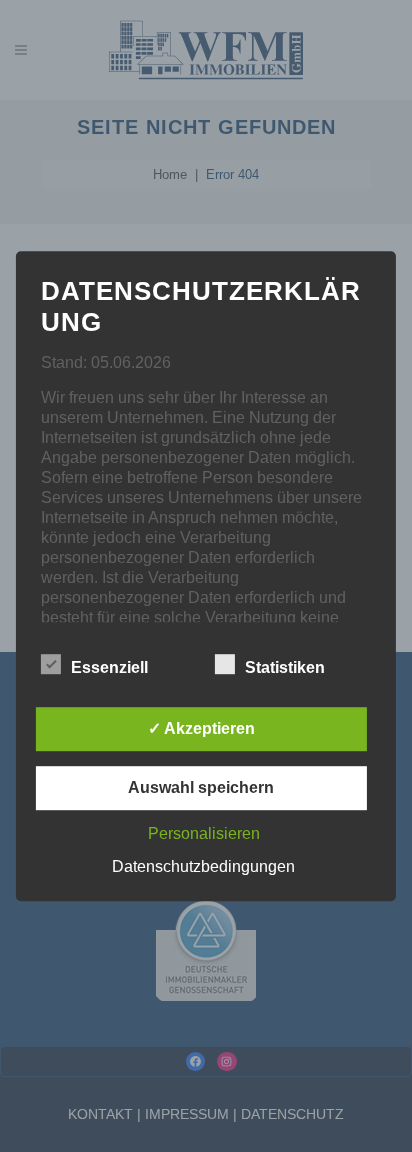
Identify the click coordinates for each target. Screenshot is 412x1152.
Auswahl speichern (201, 787)
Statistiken (285, 667)
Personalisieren (204, 833)
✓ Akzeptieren (201, 728)
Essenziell (109, 667)
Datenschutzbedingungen (203, 866)
